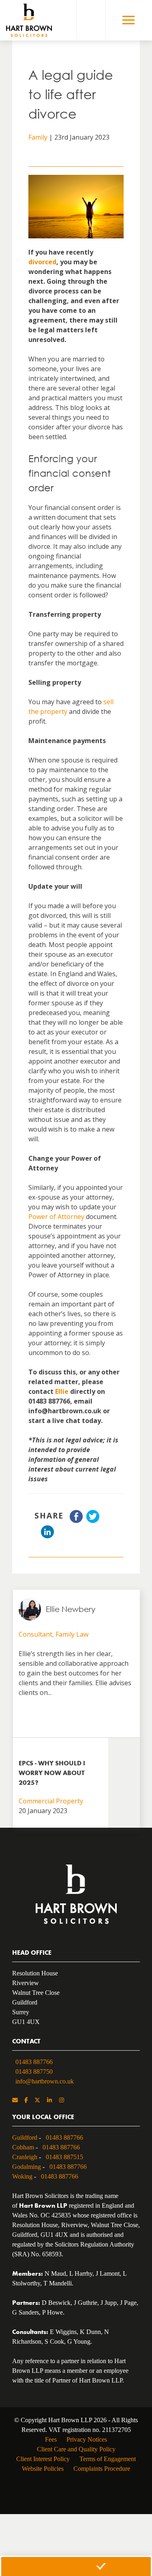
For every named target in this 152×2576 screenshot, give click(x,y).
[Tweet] (93, 1521)
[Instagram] (62, 2101)
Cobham (23, 2147)
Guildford (25, 2137)
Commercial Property (51, 1801)
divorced (42, 262)
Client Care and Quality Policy (76, 2449)
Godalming (27, 2167)
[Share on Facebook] (76, 1521)
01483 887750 (34, 2072)
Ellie (62, 1391)
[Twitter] (37, 2101)
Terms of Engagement (108, 2459)
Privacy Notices (87, 2439)
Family (38, 137)
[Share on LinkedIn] (47, 1536)
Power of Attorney (56, 1217)
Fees (51, 2439)
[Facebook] (26, 2101)
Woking (22, 2176)
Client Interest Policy (43, 2459)
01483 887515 (64, 2157)
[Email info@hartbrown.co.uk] (15, 2101)
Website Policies (43, 2469)
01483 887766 (34, 2062)
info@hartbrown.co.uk (45, 2081)
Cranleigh (25, 2157)
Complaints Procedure (102, 2469)
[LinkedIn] (49, 2101)
